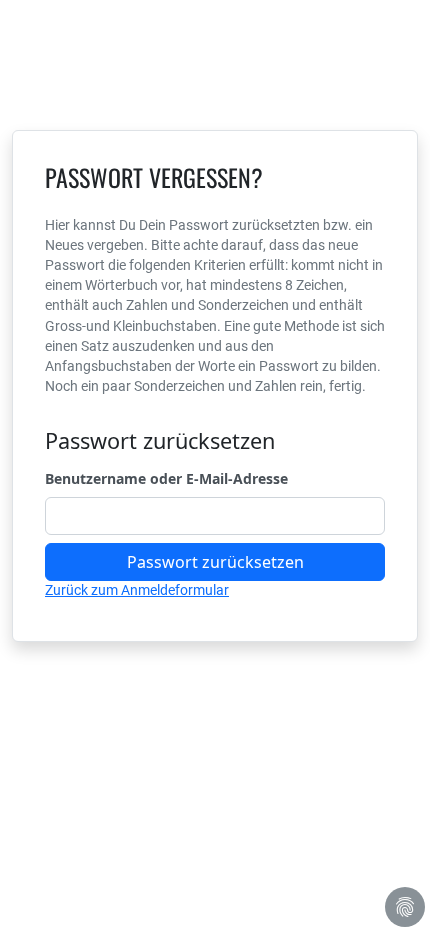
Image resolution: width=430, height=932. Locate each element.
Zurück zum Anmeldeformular (137, 590)
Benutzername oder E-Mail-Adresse (166, 478)
